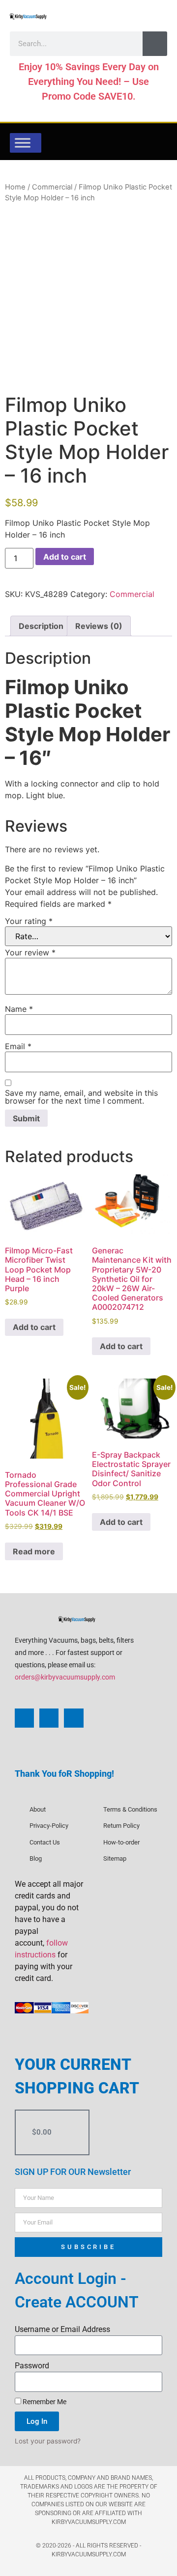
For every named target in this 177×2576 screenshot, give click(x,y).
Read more (34, 1551)
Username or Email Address (62, 2329)
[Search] (155, 44)
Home (15, 187)
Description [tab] (41, 626)
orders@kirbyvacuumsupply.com (65, 1677)
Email (18, 1046)
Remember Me (44, 2402)
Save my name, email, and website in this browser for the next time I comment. (81, 1097)
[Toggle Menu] (23, 143)
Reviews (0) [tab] (99, 626)
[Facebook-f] (24, 1718)
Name (19, 1009)
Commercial (52, 187)
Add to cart (65, 557)
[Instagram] (49, 1718)
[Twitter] (74, 1718)
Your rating (29, 921)
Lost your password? (48, 2441)
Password (32, 2366)
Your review (30, 952)
